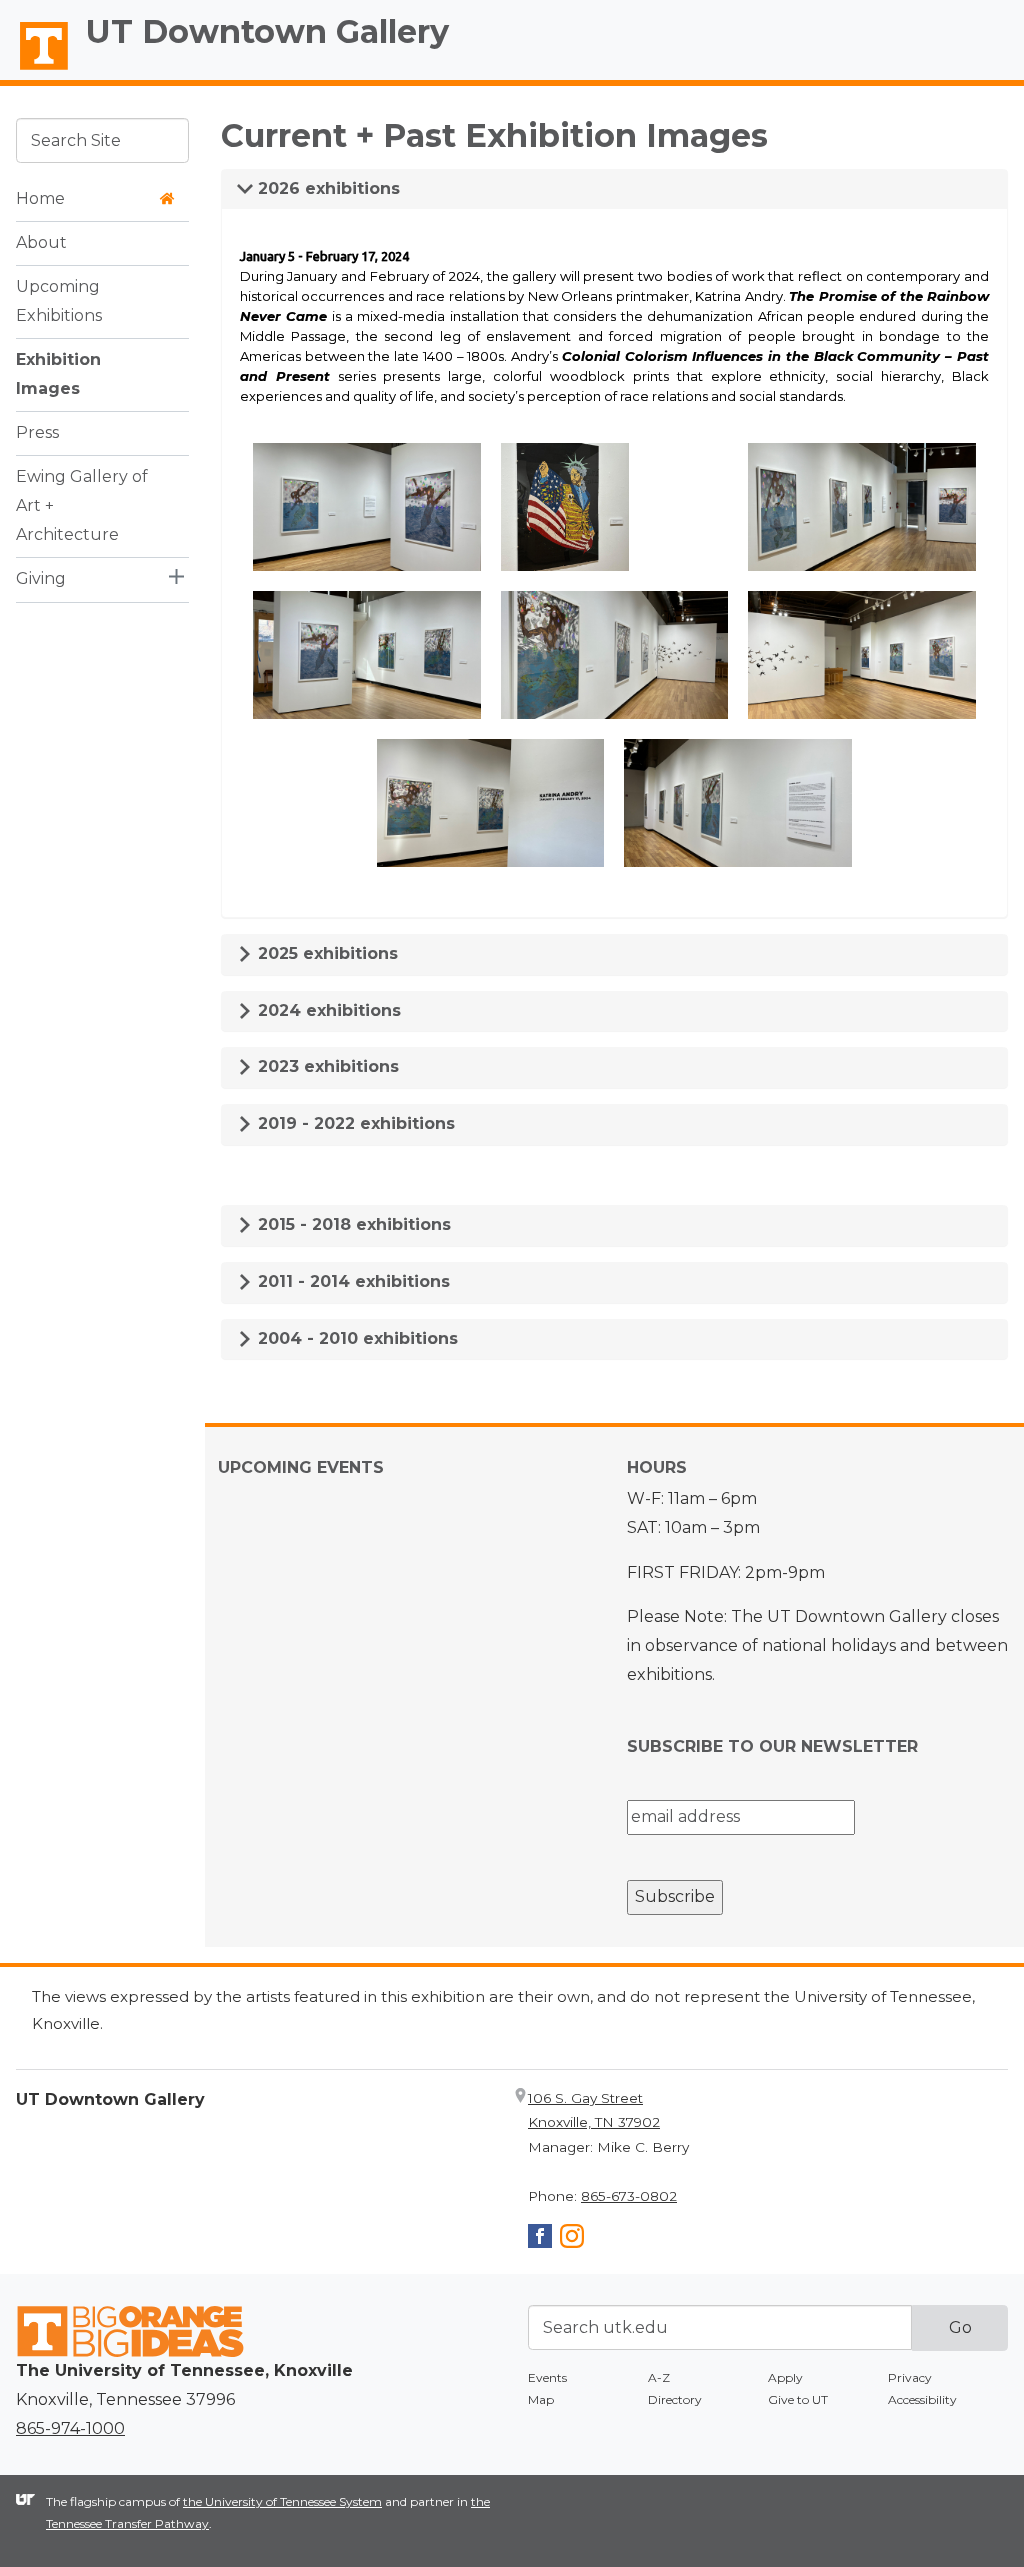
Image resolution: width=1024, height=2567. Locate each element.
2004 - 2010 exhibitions (355, 1338)
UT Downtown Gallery (267, 31)
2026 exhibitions (326, 188)
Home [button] (40, 198)
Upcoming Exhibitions (59, 301)
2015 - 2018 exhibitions (352, 1224)
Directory (675, 2399)
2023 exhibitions (326, 1066)
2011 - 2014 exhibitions (351, 1281)
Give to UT (798, 2399)
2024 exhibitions (327, 1010)
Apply (785, 2377)
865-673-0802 (629, 2196)
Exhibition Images (58, 374)
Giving (41, 578)
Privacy (910, 2377)
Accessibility (922, 2399)
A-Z (659, 2377)
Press (37, 432)
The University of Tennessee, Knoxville (35, 71)
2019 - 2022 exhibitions (354, 1123)
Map (541, 2399)
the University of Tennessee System (282, 2501)
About (41, 242)
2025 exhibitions (325, 953)
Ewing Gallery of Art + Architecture (82, 505)
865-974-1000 (70, 2428)
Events (547, 2377)
